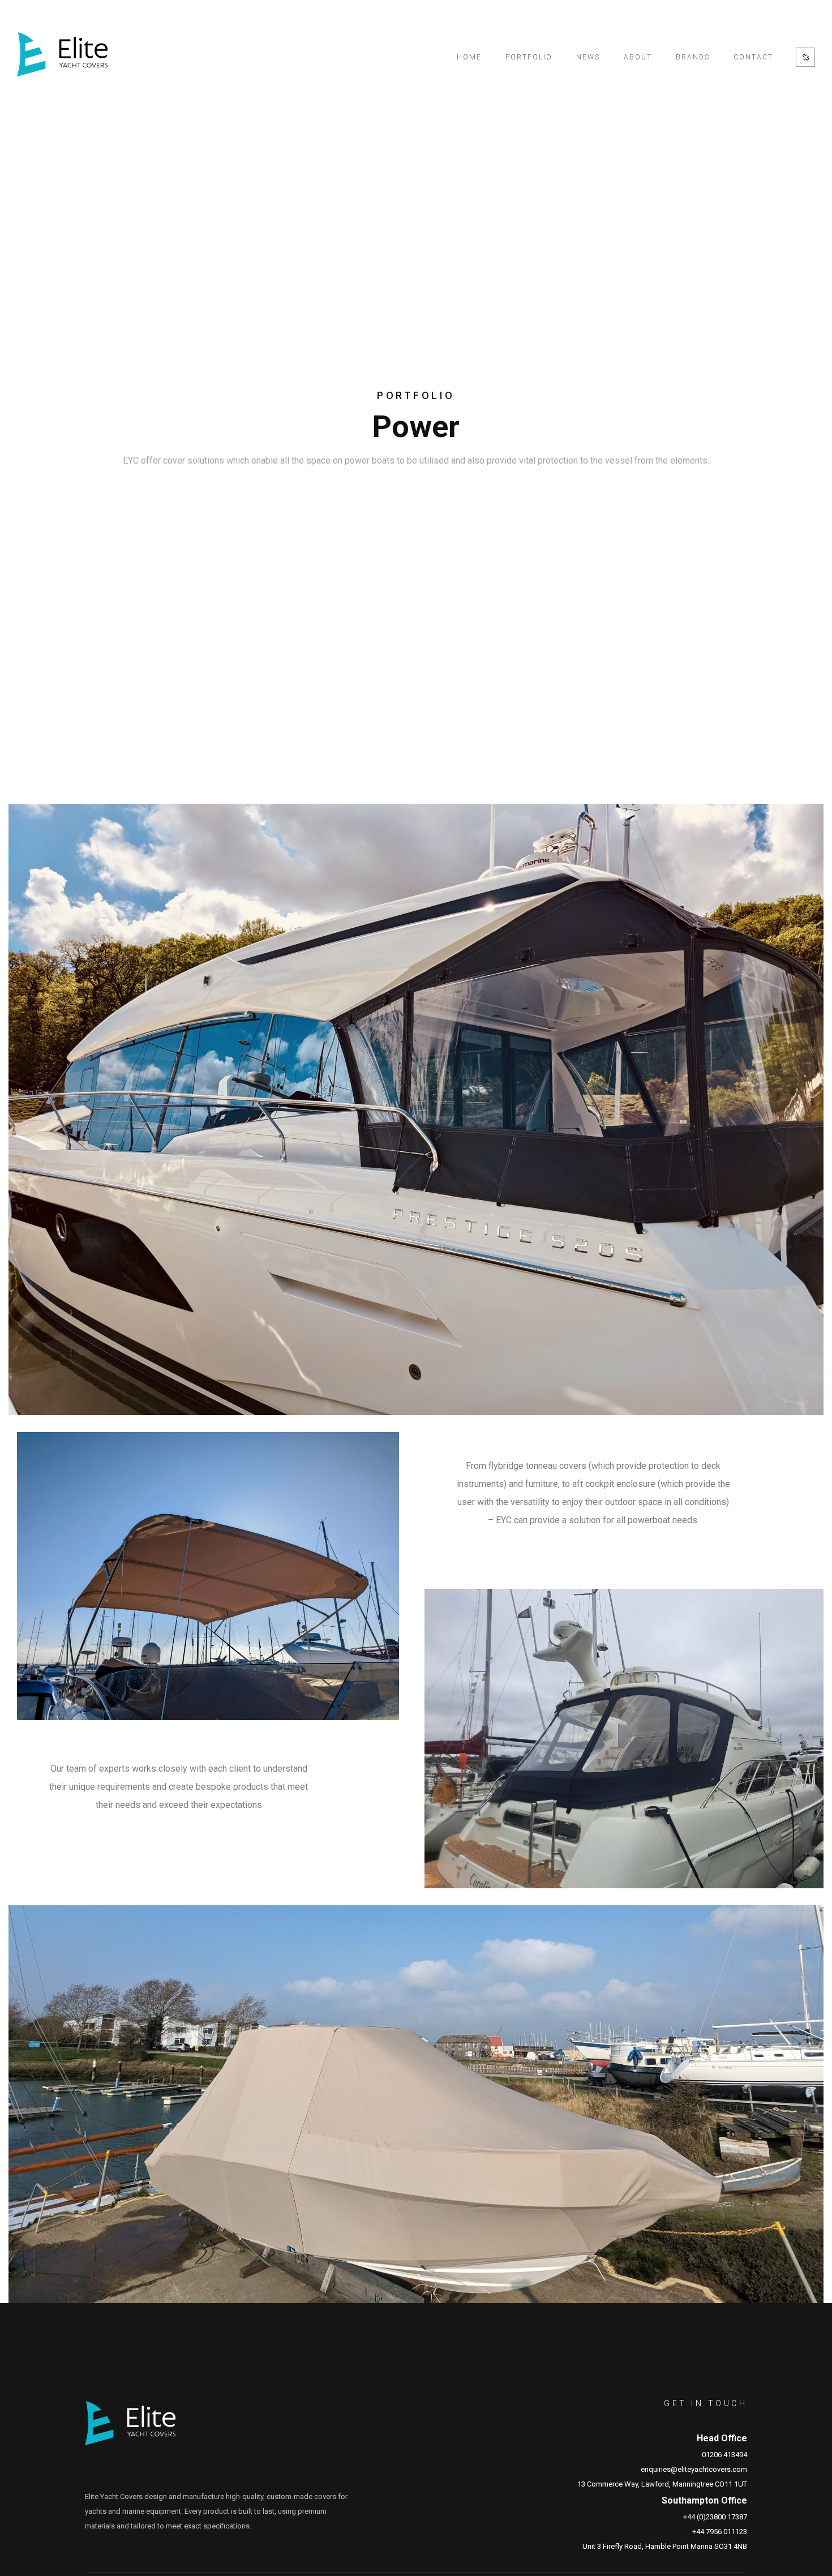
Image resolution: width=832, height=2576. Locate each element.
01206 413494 (724, 2455)
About (638, 57)
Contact (753, 57)
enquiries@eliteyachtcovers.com (694, 2469)
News (588, 57)
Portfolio (529, 57)
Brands (693, 57)
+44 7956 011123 (720, 2532)
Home (469, 57)
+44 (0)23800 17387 (715, 2517)
